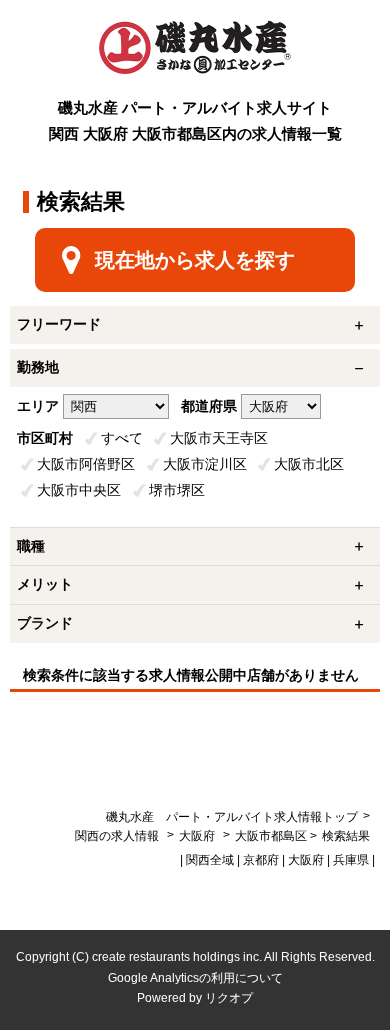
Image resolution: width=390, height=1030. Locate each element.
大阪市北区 (309, 464)
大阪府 (197, 836)
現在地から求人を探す (195, 260)
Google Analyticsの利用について (195, 978)
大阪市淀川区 (205, 464)
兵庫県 (351, 860)
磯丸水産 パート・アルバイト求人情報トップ (232, 817)
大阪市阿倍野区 (86, 464)
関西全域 (210, 860)
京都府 (261, 860)
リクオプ (229, 998)
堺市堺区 (177, 490)
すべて (122, 438)
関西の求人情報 (118, 836)
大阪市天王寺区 (219, 438)
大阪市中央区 (79, 490)
